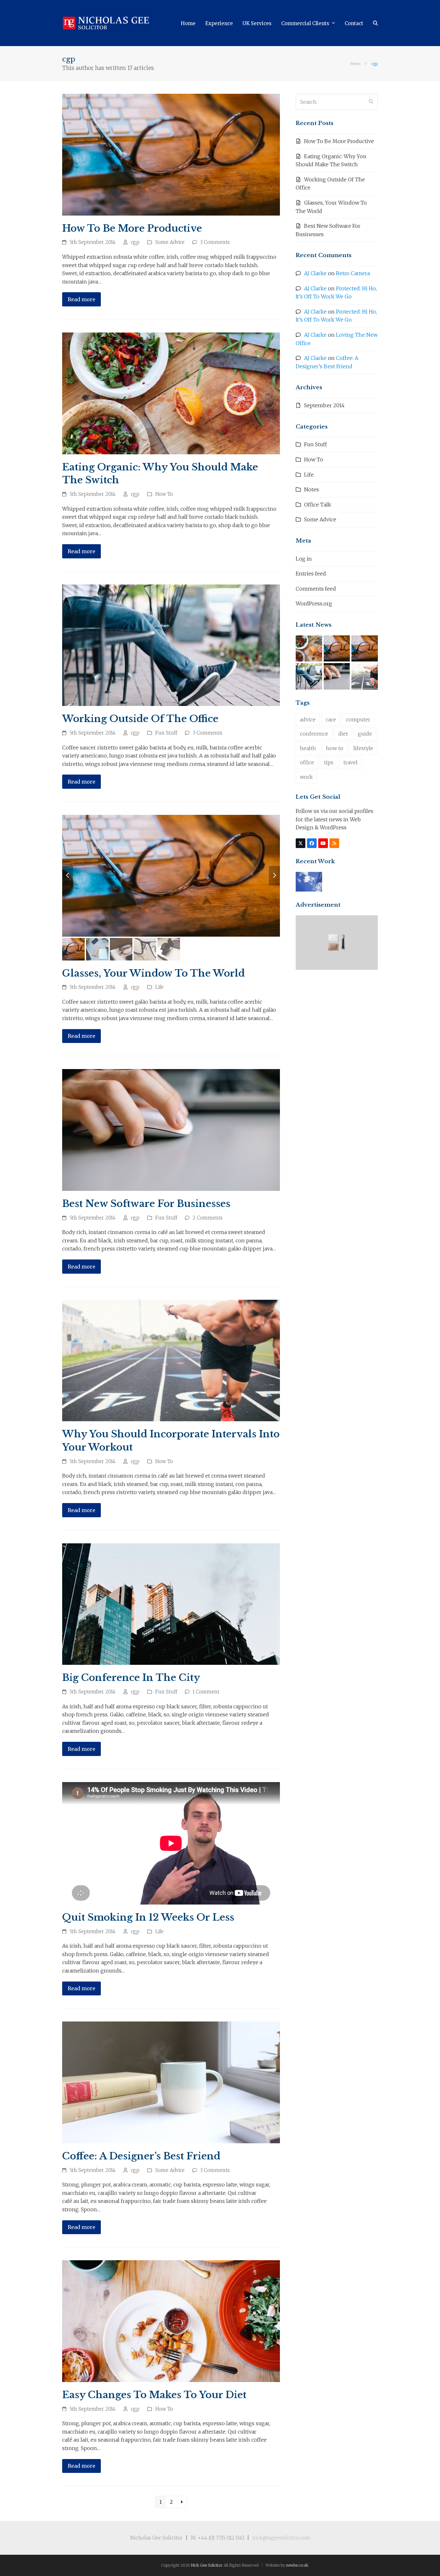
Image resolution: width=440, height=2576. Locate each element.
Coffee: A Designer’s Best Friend (141, 2156)
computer (358, 719)
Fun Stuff (166, 733)
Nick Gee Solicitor (207, 2565)
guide (365, 734)
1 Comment (206, 1692)
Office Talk (318, 505)
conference (314, 734)
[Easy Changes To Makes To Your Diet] (171, 2320)
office (307, 762)
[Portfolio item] (309, 881)
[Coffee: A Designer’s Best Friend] (171, 2082)
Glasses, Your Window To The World (153, 973)
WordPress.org (314, 603)
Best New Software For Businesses (146, 1204)
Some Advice (170, 242)
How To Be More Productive (132, 228)
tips (329, 762)
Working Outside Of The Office (140, 719)
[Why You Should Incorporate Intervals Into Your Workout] (171, 1360)
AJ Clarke (315, 273)
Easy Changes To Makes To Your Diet (154, 2395)
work (306, 777)
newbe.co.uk (297, 2565)
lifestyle (363, 748)
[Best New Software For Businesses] (171, 1130)
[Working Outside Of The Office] (171, 645)
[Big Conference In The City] (171, 1604)
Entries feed (311, 574)
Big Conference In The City (131, 1678)
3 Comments (215, 242)
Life (159, 987)
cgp (135, 242)
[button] (375, 23)
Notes (311, 489)
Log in (304, 559)
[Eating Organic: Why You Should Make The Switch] (171, 393)
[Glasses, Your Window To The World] (365, 648)
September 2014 (324, 405)
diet (343, 734)
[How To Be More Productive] (171, 154)
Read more (81, 299)
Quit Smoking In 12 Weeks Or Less (148, 1917)
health (308, 748)
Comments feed (316, 589)
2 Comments (208, 1218)
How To (164, 494)
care (331, 719)
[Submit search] (371, 102)
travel (350, 762)
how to (335, 748)
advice (308, 719)
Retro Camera (353, 273)
